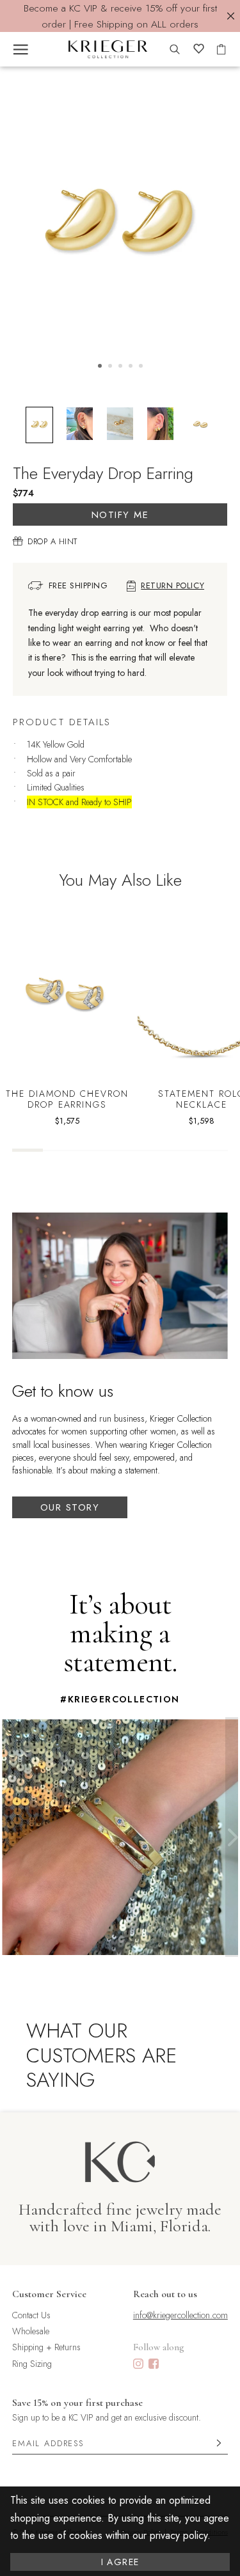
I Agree (120, 2562)
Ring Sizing (32, 2364)
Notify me (120, 515)
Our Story (70, 1507)
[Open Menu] (21, 49)
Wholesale (31, 2331)
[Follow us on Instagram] (138, 2365)
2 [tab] (110, 366)
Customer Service (49, 2294)
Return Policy (172, 586)
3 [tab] (120, 366)
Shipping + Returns (46, 2347)
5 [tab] (141, 366)
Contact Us (31, 2315)
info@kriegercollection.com (180, 2315)
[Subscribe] (219, 2444)
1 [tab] (100, 366)
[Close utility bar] (231, 16)
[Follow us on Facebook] (154, 2365)
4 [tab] (131, 366)
